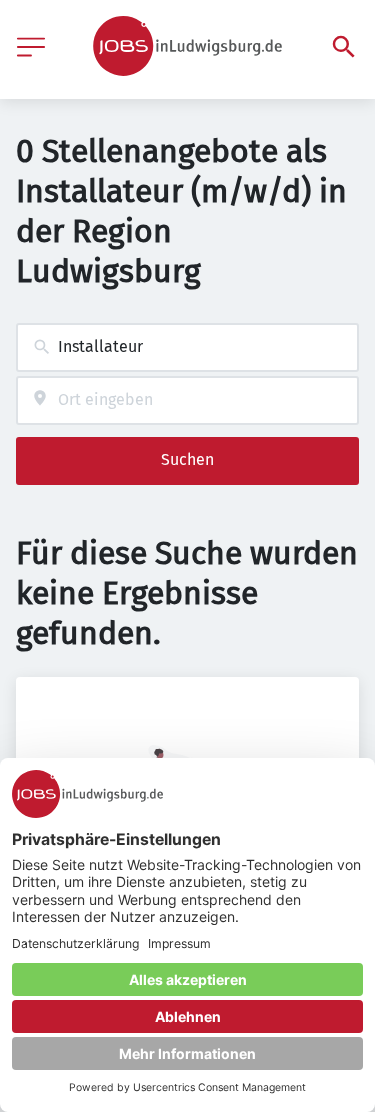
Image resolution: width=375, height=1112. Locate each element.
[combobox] (187, 347)
